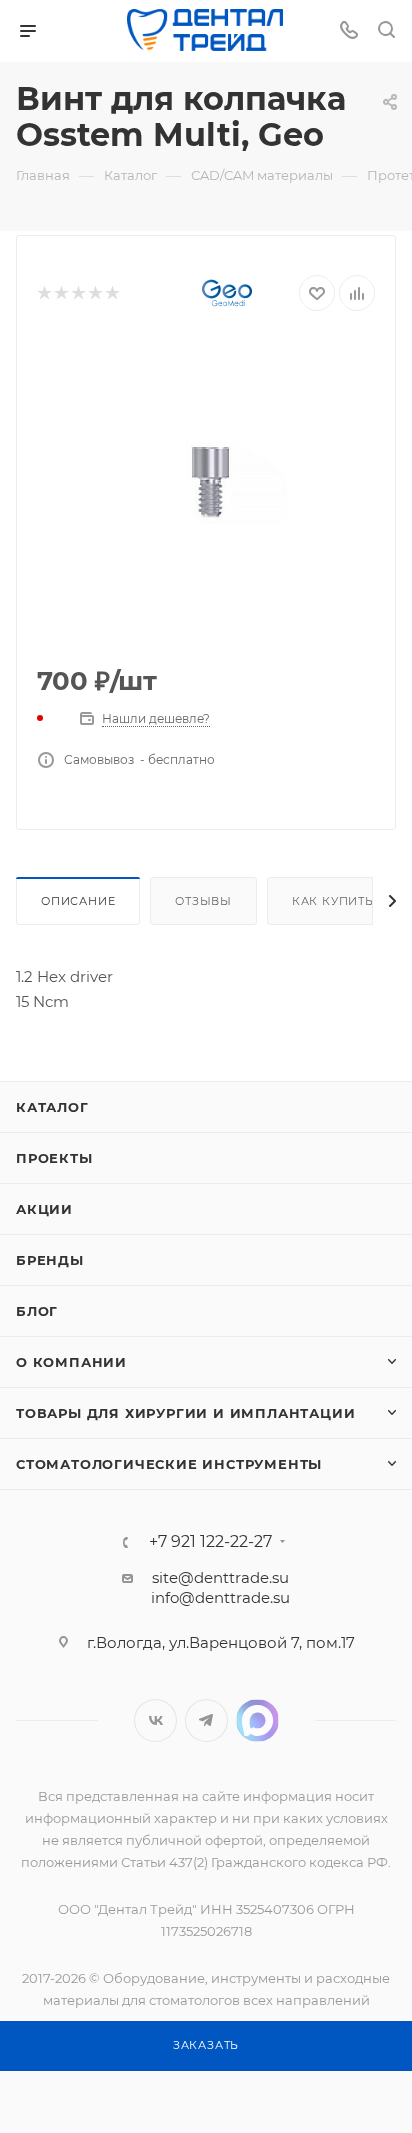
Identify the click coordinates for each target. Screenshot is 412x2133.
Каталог (52, 1107)
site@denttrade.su (220, 1577)
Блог (37, 1311)
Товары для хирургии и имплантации (185, 1413)
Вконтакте (155, 1720)
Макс (257, 1720)
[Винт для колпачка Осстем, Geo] (206, 493)
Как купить (333, 901)
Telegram (206, 1720)
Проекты (54, 1158)
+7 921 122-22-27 (210, 1542)
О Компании (71, 1362)
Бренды (50, 1260)
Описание (78, 901)
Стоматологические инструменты (169, 1464)
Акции (44, 1209)
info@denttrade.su (220, 1597)
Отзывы (203, 901)
